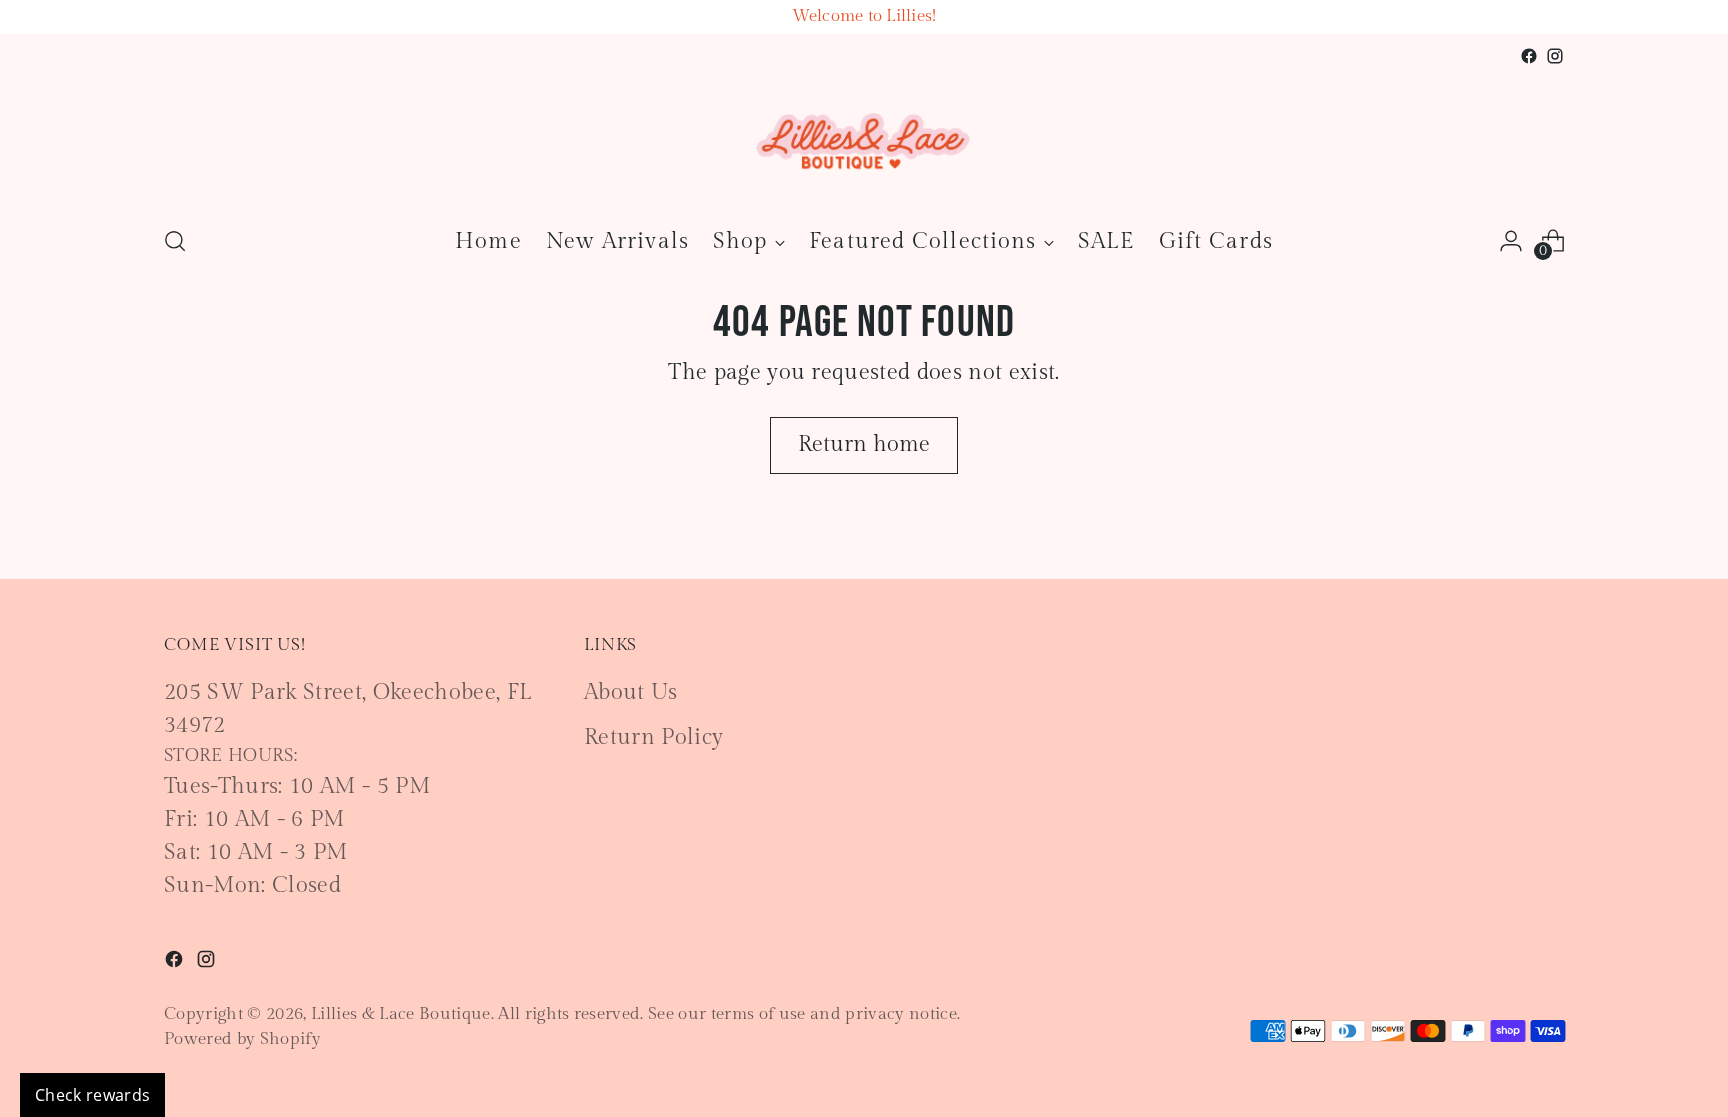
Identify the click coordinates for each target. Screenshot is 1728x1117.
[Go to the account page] (1511, 241)
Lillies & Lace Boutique (401, 1014)
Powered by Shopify (242, 1039)
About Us (631, 692)
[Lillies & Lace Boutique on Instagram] (1555, 56)
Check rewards (92, 1095)
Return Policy (653, 737)
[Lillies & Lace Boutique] (864, 138)
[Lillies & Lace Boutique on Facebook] (1529, 56)
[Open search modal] (175, 241)
